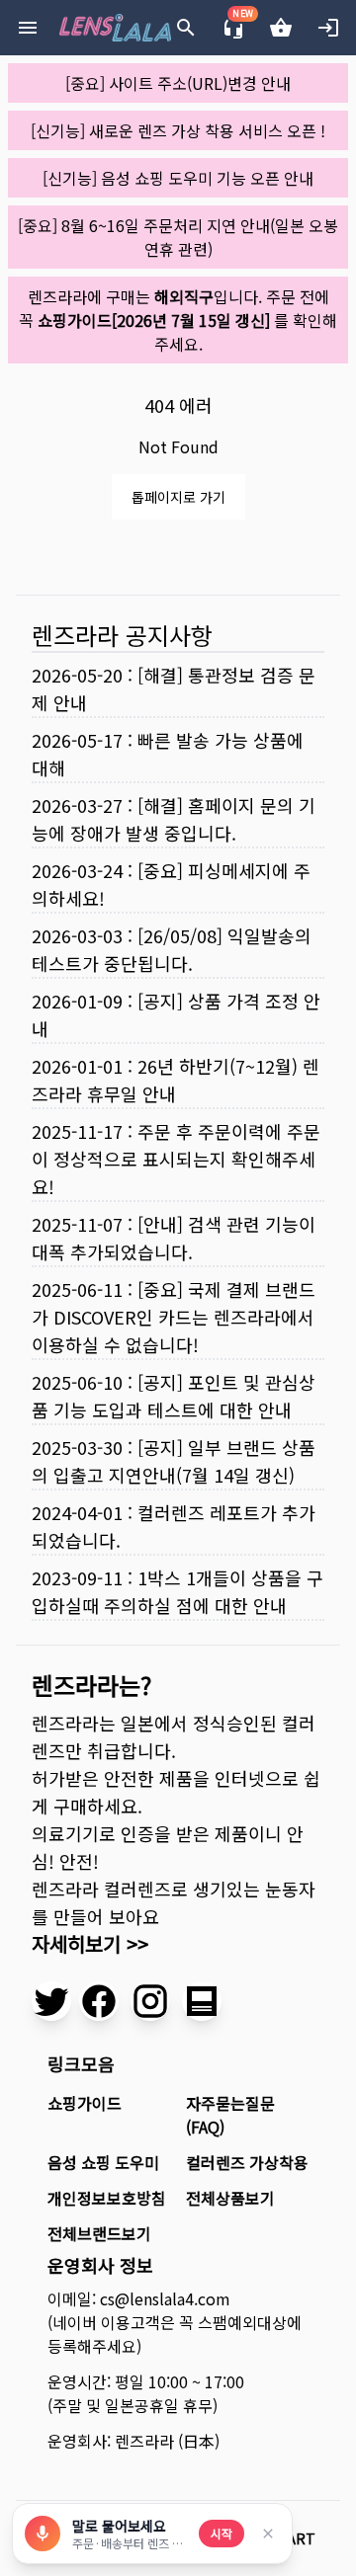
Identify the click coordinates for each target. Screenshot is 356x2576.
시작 (222, 2533)
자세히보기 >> (90, 1943)
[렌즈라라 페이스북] (99, 2001)
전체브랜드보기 (99, 2233)
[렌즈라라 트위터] (51, 2001)
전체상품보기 (230, 2198)
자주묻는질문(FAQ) (230, 2115)
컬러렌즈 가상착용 (247, 2162)
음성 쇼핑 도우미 (103, 2162)
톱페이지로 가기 (178, 497)
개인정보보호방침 (107, 2198)
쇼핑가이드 (85, 2103)
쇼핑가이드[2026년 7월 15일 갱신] (154, 320)
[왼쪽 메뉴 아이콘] (28, 28)
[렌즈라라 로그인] (328, 28)
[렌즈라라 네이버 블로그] (202, 2001)
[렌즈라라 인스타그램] (150, 2001)
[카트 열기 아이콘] (281, 28)
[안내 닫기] (268, 2534)
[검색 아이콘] (186, 28)
